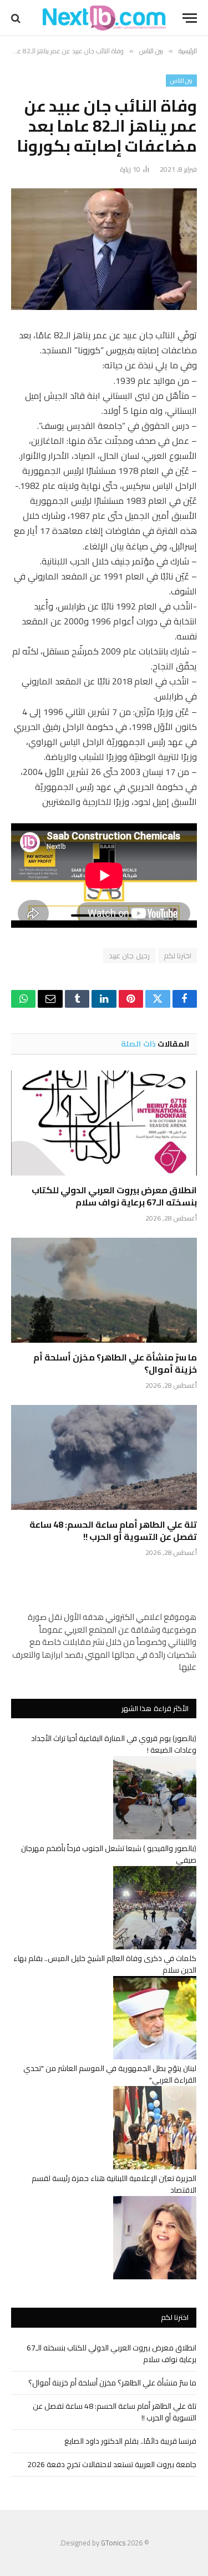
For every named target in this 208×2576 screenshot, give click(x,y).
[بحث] (17, 18)
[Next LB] (104, 18)
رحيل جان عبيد (129, 956)
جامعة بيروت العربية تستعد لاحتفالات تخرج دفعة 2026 (112, 2464)
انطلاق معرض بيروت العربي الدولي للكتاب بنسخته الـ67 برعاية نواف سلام (114, 1196)
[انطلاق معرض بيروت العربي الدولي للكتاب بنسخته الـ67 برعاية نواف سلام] (104, 1123)
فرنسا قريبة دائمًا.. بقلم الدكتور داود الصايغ (130, 2441)
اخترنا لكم (177, 956)
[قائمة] (190, 18)
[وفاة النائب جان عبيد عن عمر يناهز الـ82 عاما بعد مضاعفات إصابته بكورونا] (104, 249)
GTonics (113, 2543)
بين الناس (181, 81)
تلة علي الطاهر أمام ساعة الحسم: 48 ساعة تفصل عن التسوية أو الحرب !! (113, 1530)
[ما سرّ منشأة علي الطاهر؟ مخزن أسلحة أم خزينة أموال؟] (104, 1290)
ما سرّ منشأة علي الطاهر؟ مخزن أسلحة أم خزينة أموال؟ (115, 1363)
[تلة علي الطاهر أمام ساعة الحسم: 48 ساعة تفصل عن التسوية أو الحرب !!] (104, 1457)
